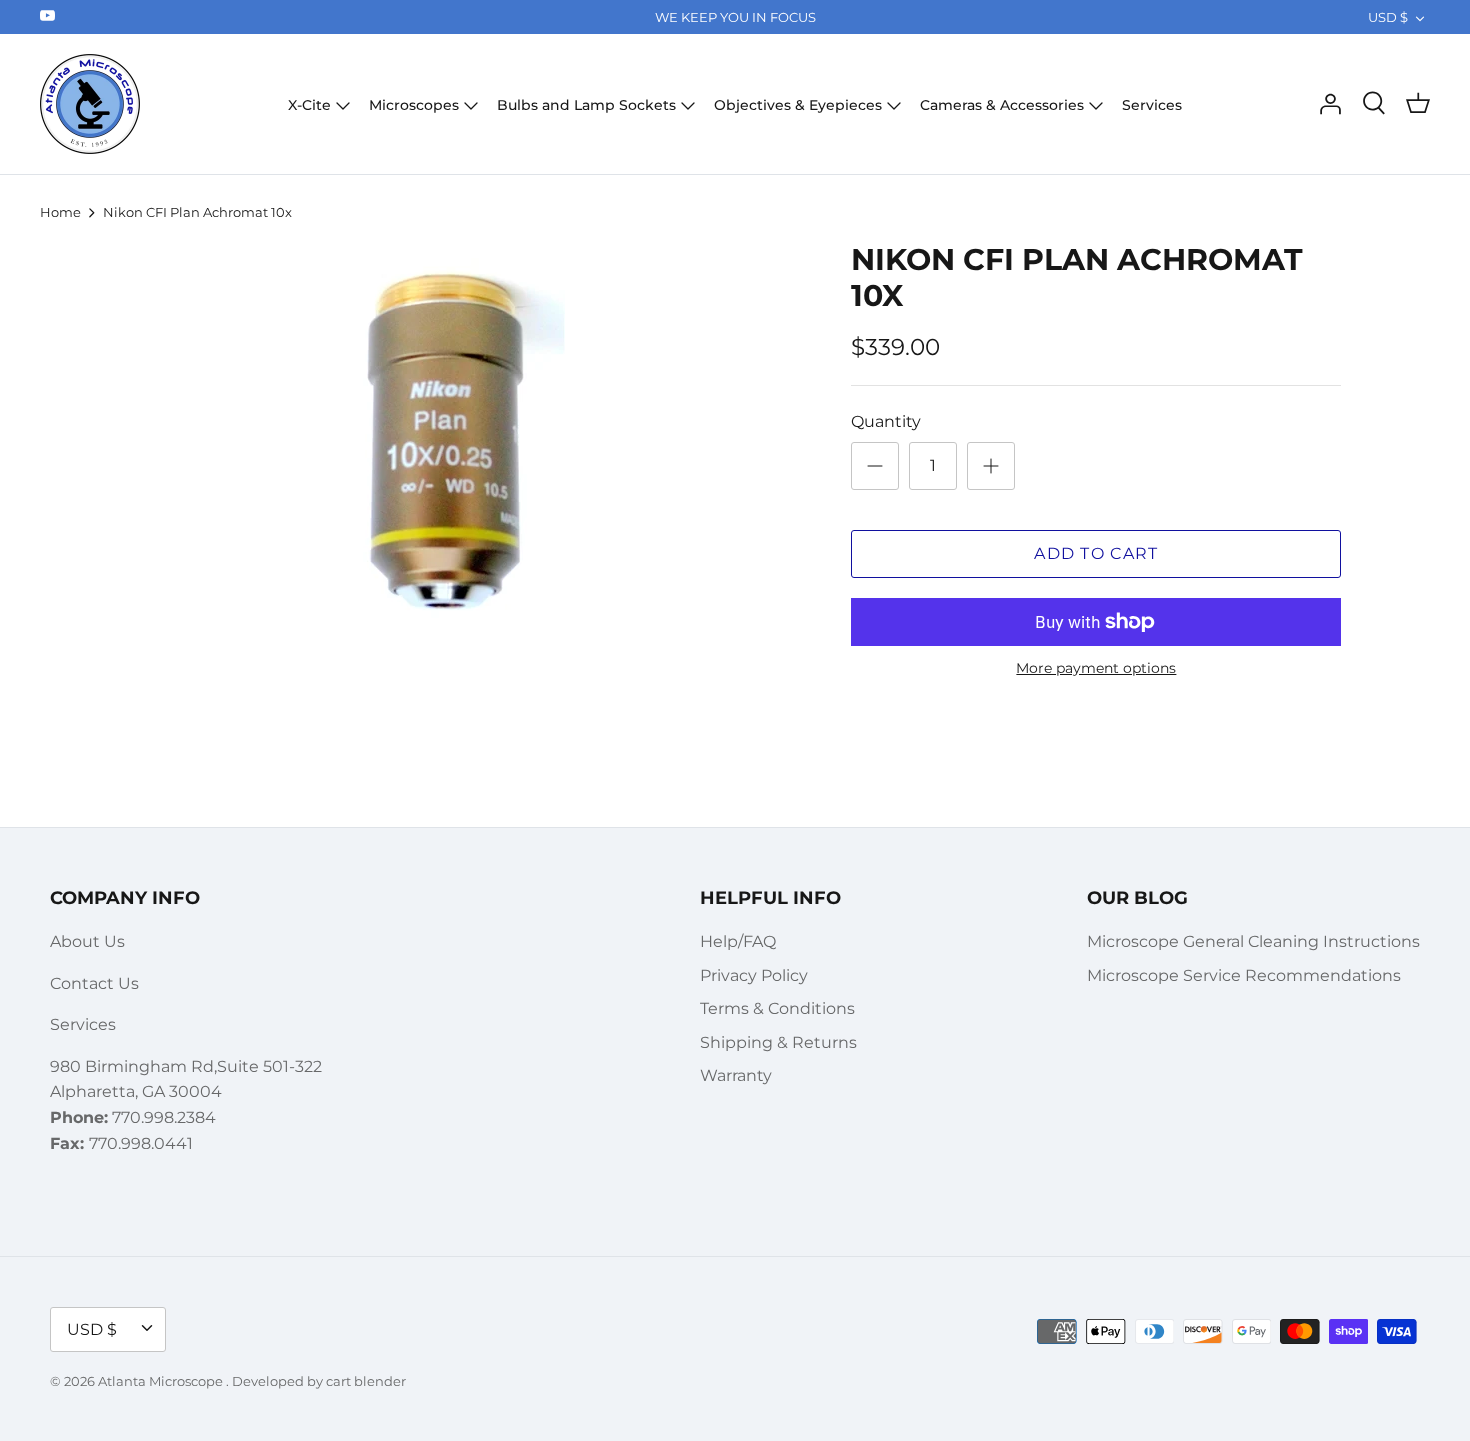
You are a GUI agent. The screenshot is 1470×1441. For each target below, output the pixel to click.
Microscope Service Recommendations (1244, 975)
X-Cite (309, 105)
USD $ (1388, 17)
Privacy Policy (754, 975)
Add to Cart (1096, 553)
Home (60, 212)
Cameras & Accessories (1002, 105)
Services (1152, 105)
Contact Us (94, 983)
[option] (442, 442)
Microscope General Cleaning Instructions (1253, 941)
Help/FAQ (738, 941)
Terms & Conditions (777, 1008)
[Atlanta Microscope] (90, 104)
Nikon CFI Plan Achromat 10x (197, 212)
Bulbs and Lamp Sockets (586, 105)
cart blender (366, 1381)
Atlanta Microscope (162, 1381)
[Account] (1330, 104)
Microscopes (414, 105)
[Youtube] (47, 15)
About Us (87, 941)
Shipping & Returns (778, 1042)
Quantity (886, 421)
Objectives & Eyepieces (798, 105)
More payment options (1096, 668)
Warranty (736, 1075)
